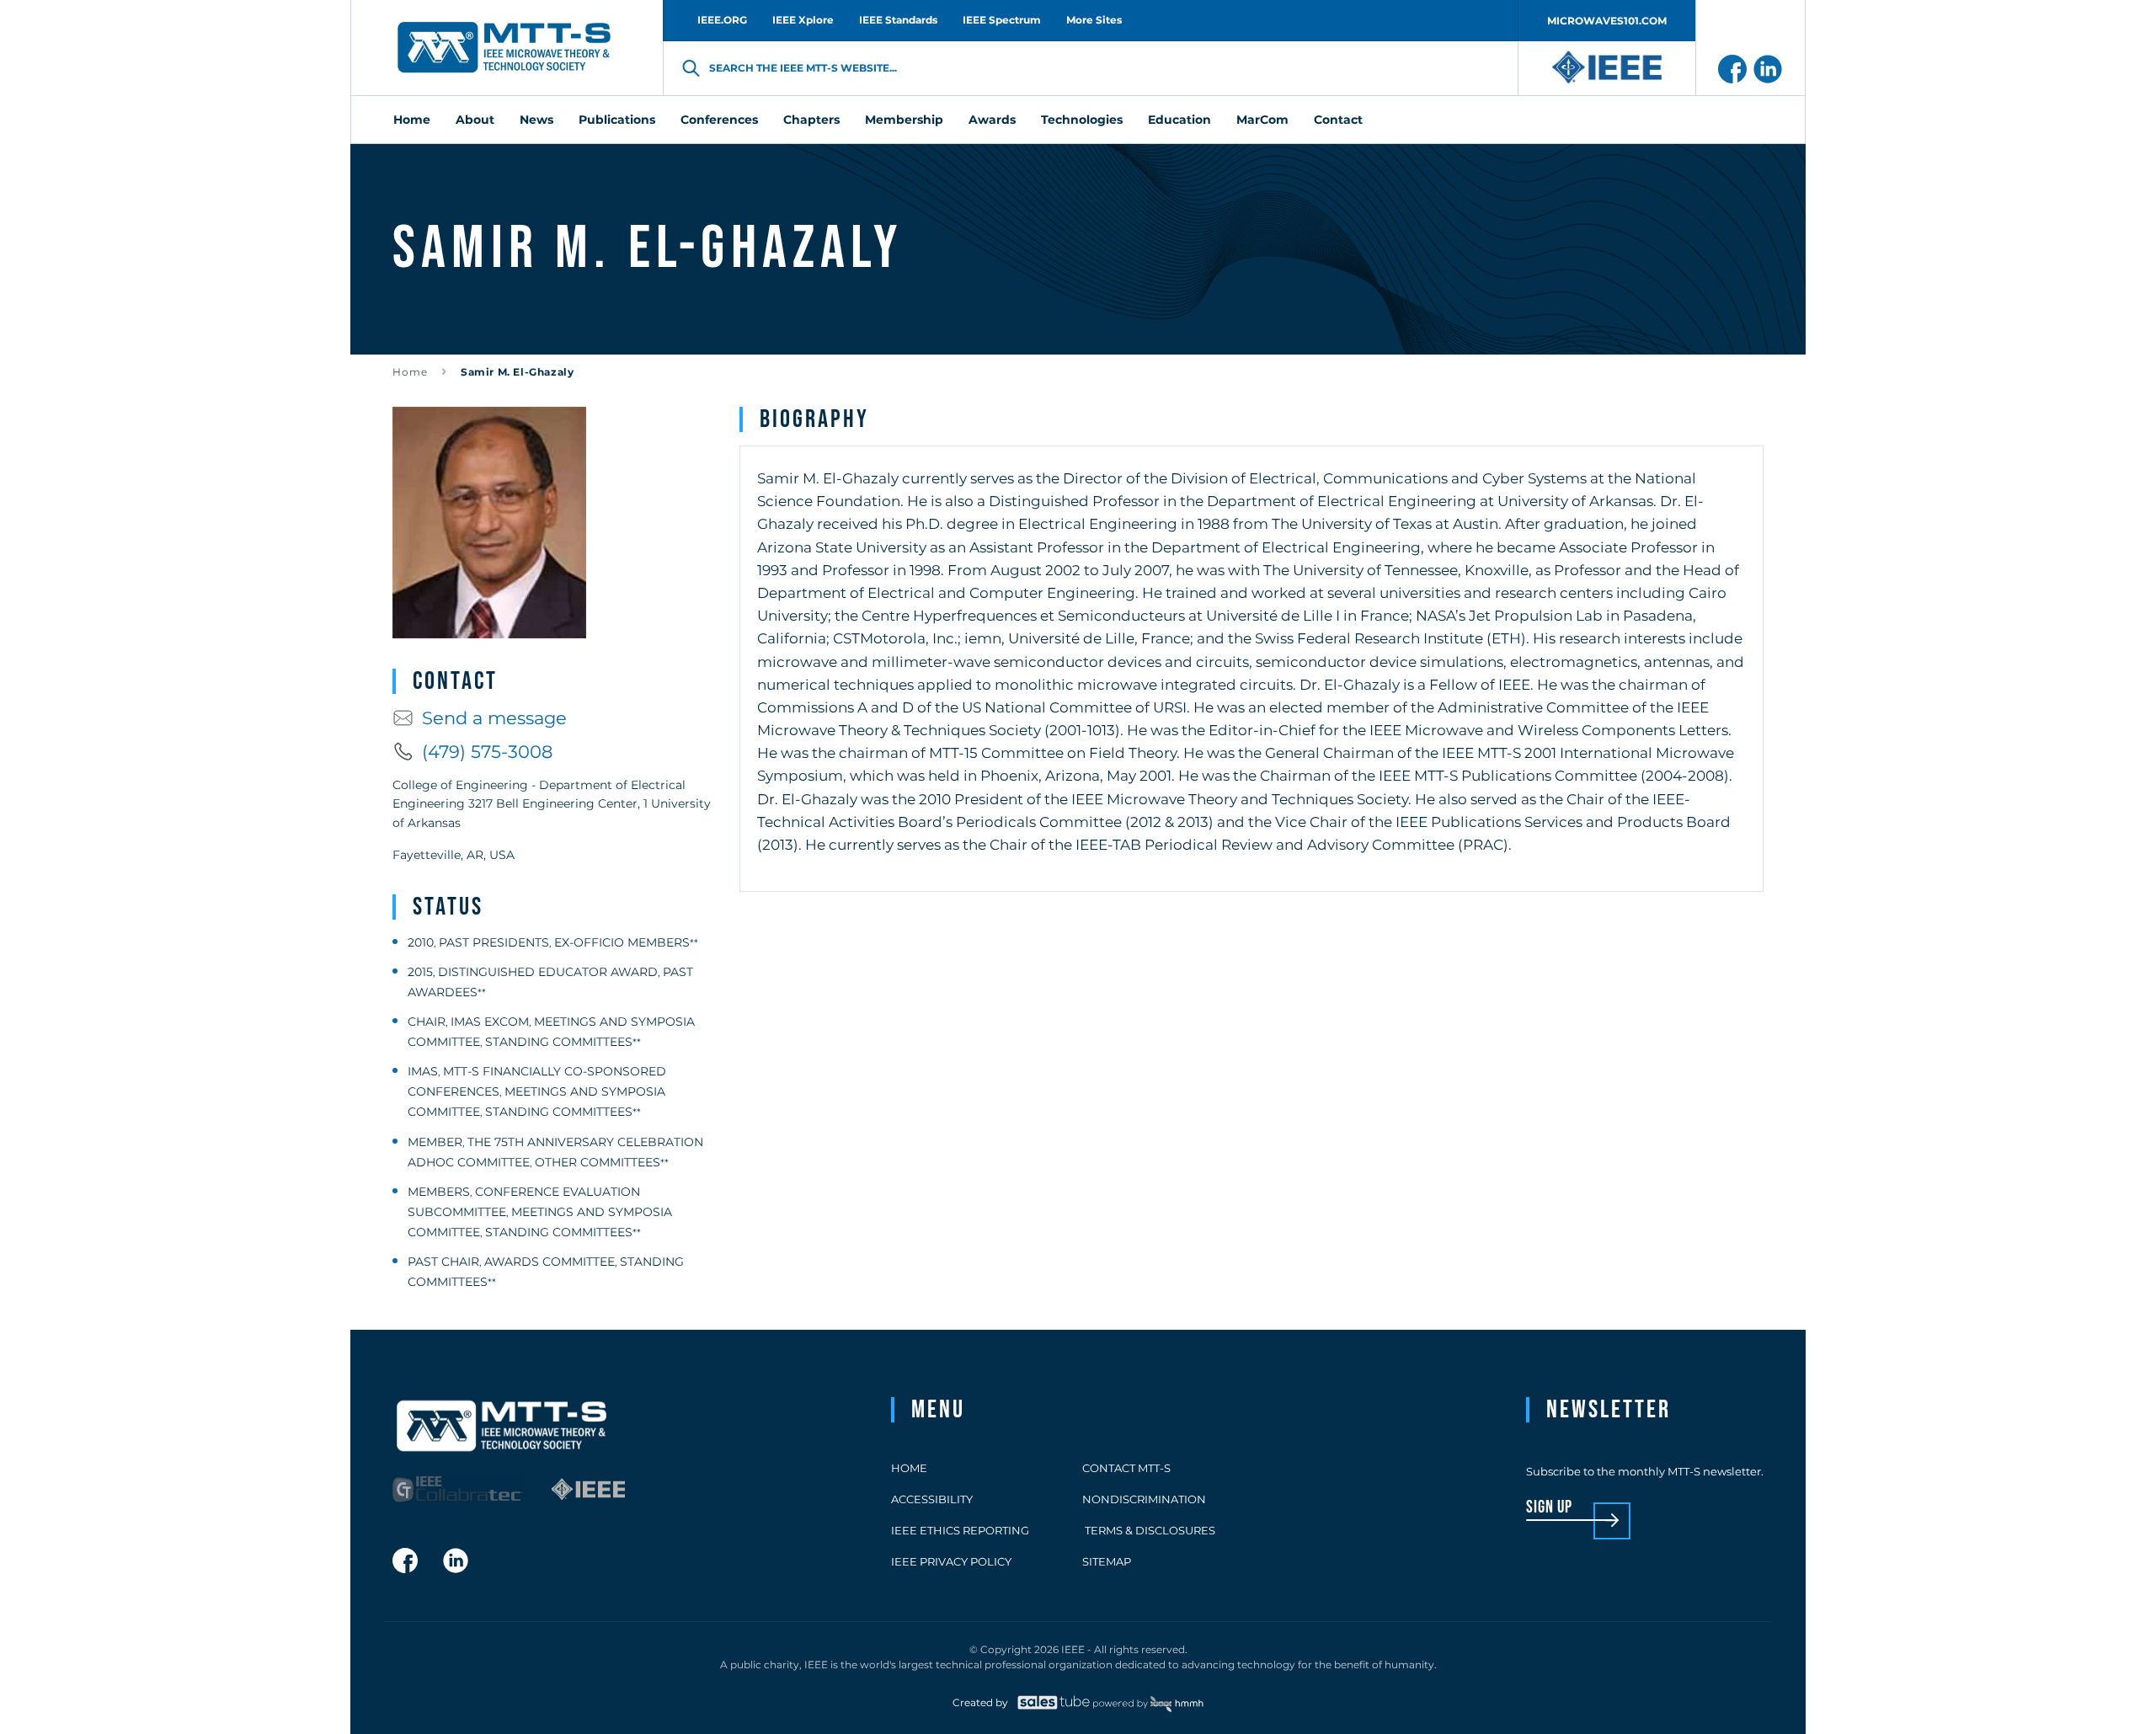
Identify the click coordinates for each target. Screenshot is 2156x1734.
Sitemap (1107, 1561)
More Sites (1094, 20)
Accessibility (932, 1499)
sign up (1549, 1508)
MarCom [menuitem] (1262, 120)
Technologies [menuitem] (1082, 120)
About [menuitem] (475, 120)
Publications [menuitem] (617, 120)
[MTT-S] (504, 48)
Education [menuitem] (1179, 120)
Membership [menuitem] (904, 120)
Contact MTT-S (1126, 1468)
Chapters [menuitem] (811, 120)
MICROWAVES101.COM (1607, 21)
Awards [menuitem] (992, 120)
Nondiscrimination (1144, 1499)
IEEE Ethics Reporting (960, 1530)
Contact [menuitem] (1338, 120)
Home (410, 372)
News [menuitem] (536, 120)
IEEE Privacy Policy (951, 1561)
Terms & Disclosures (1149, 1530)
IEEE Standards (898, 20)
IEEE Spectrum (1002, 20)
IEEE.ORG (722, 20)
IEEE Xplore (803, 20)
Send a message (494, 718)
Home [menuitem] (412, 120)
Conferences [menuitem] (719, 120)
